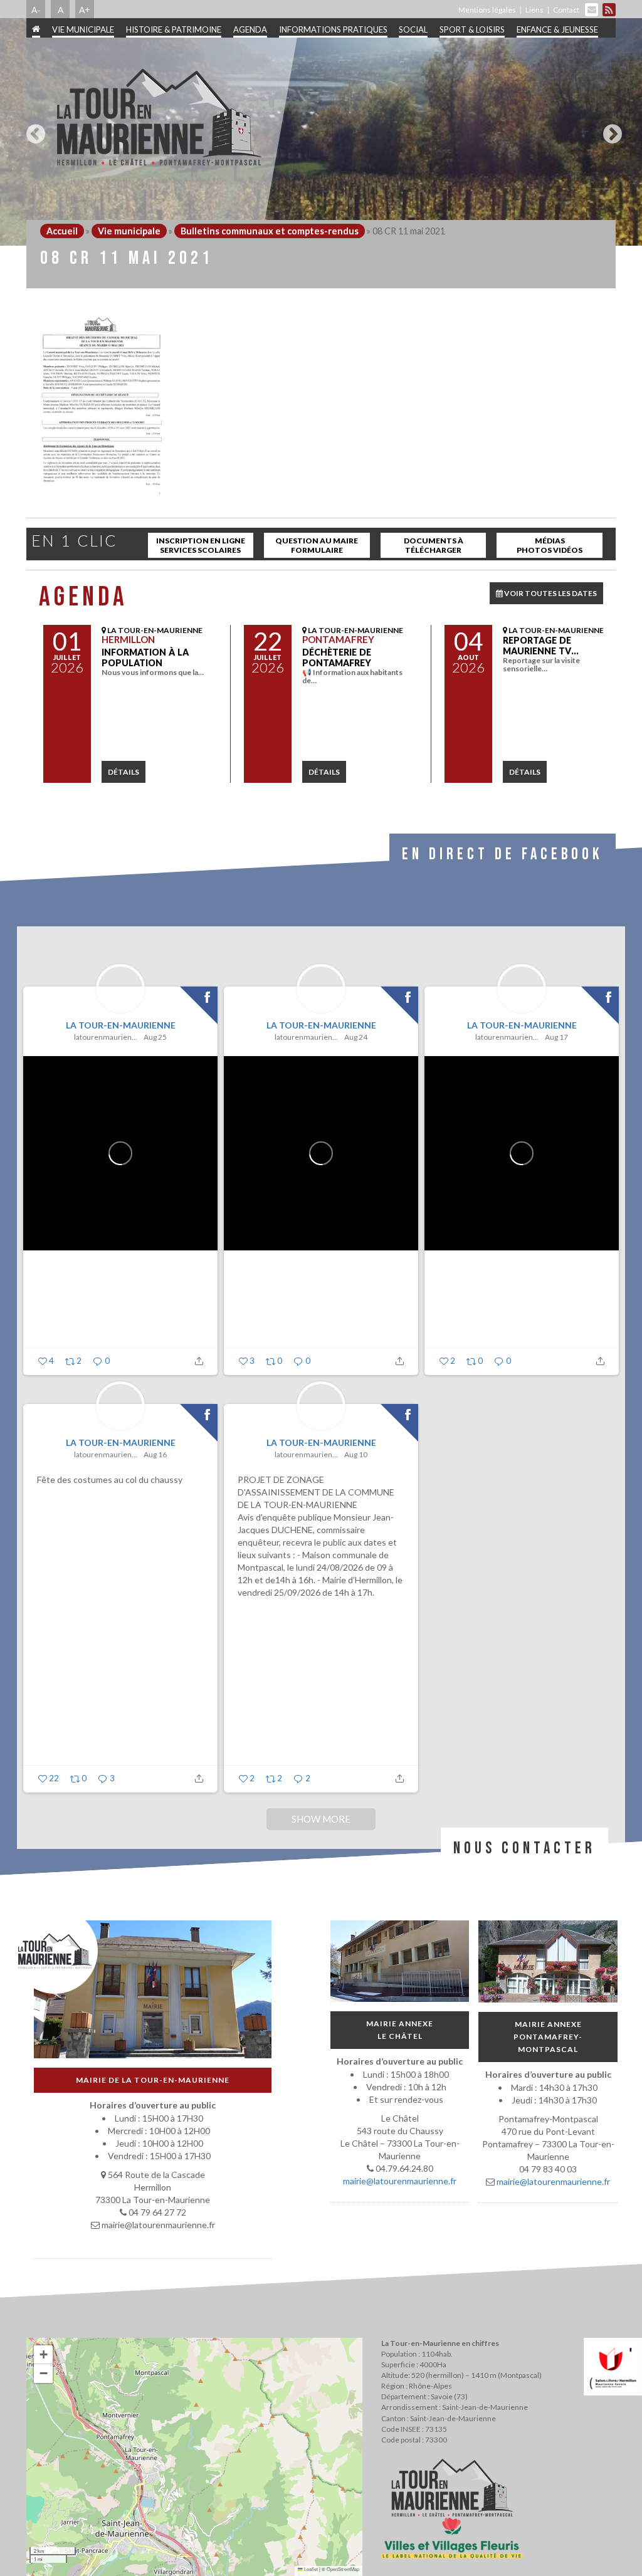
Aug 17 (556, 1037)
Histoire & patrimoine (174, 29)
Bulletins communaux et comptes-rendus (270, 231)
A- (36, 9)
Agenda (250, 29)
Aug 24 (356, 1037)
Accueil (62, 231)
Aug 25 (155, 1037)
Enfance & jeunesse (557, 29)
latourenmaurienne (107, 1037)
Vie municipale (83, 29)
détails (124, 772)
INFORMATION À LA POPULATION (145, 657)
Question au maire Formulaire (317, 545)
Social (413, 29)
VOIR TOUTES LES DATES (550, 593)
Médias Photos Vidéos (550, 545)
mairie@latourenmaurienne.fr (400, 2181)
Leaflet (310, 2569)
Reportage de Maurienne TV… (541, 646)
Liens (534, 10)
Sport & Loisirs (472, 29)
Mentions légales (487, 10)
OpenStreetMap (343, 2569)
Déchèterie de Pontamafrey (337, 657)
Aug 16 (155, 1454)
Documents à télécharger (434, 545)
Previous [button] (33, 129)
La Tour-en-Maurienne (121, 1025)
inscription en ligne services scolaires (201, 545)
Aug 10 (356, 1454)
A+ (85, 9)
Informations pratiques (333, 29)
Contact (566, 10)
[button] (43, 2355)
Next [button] (609, 129)
